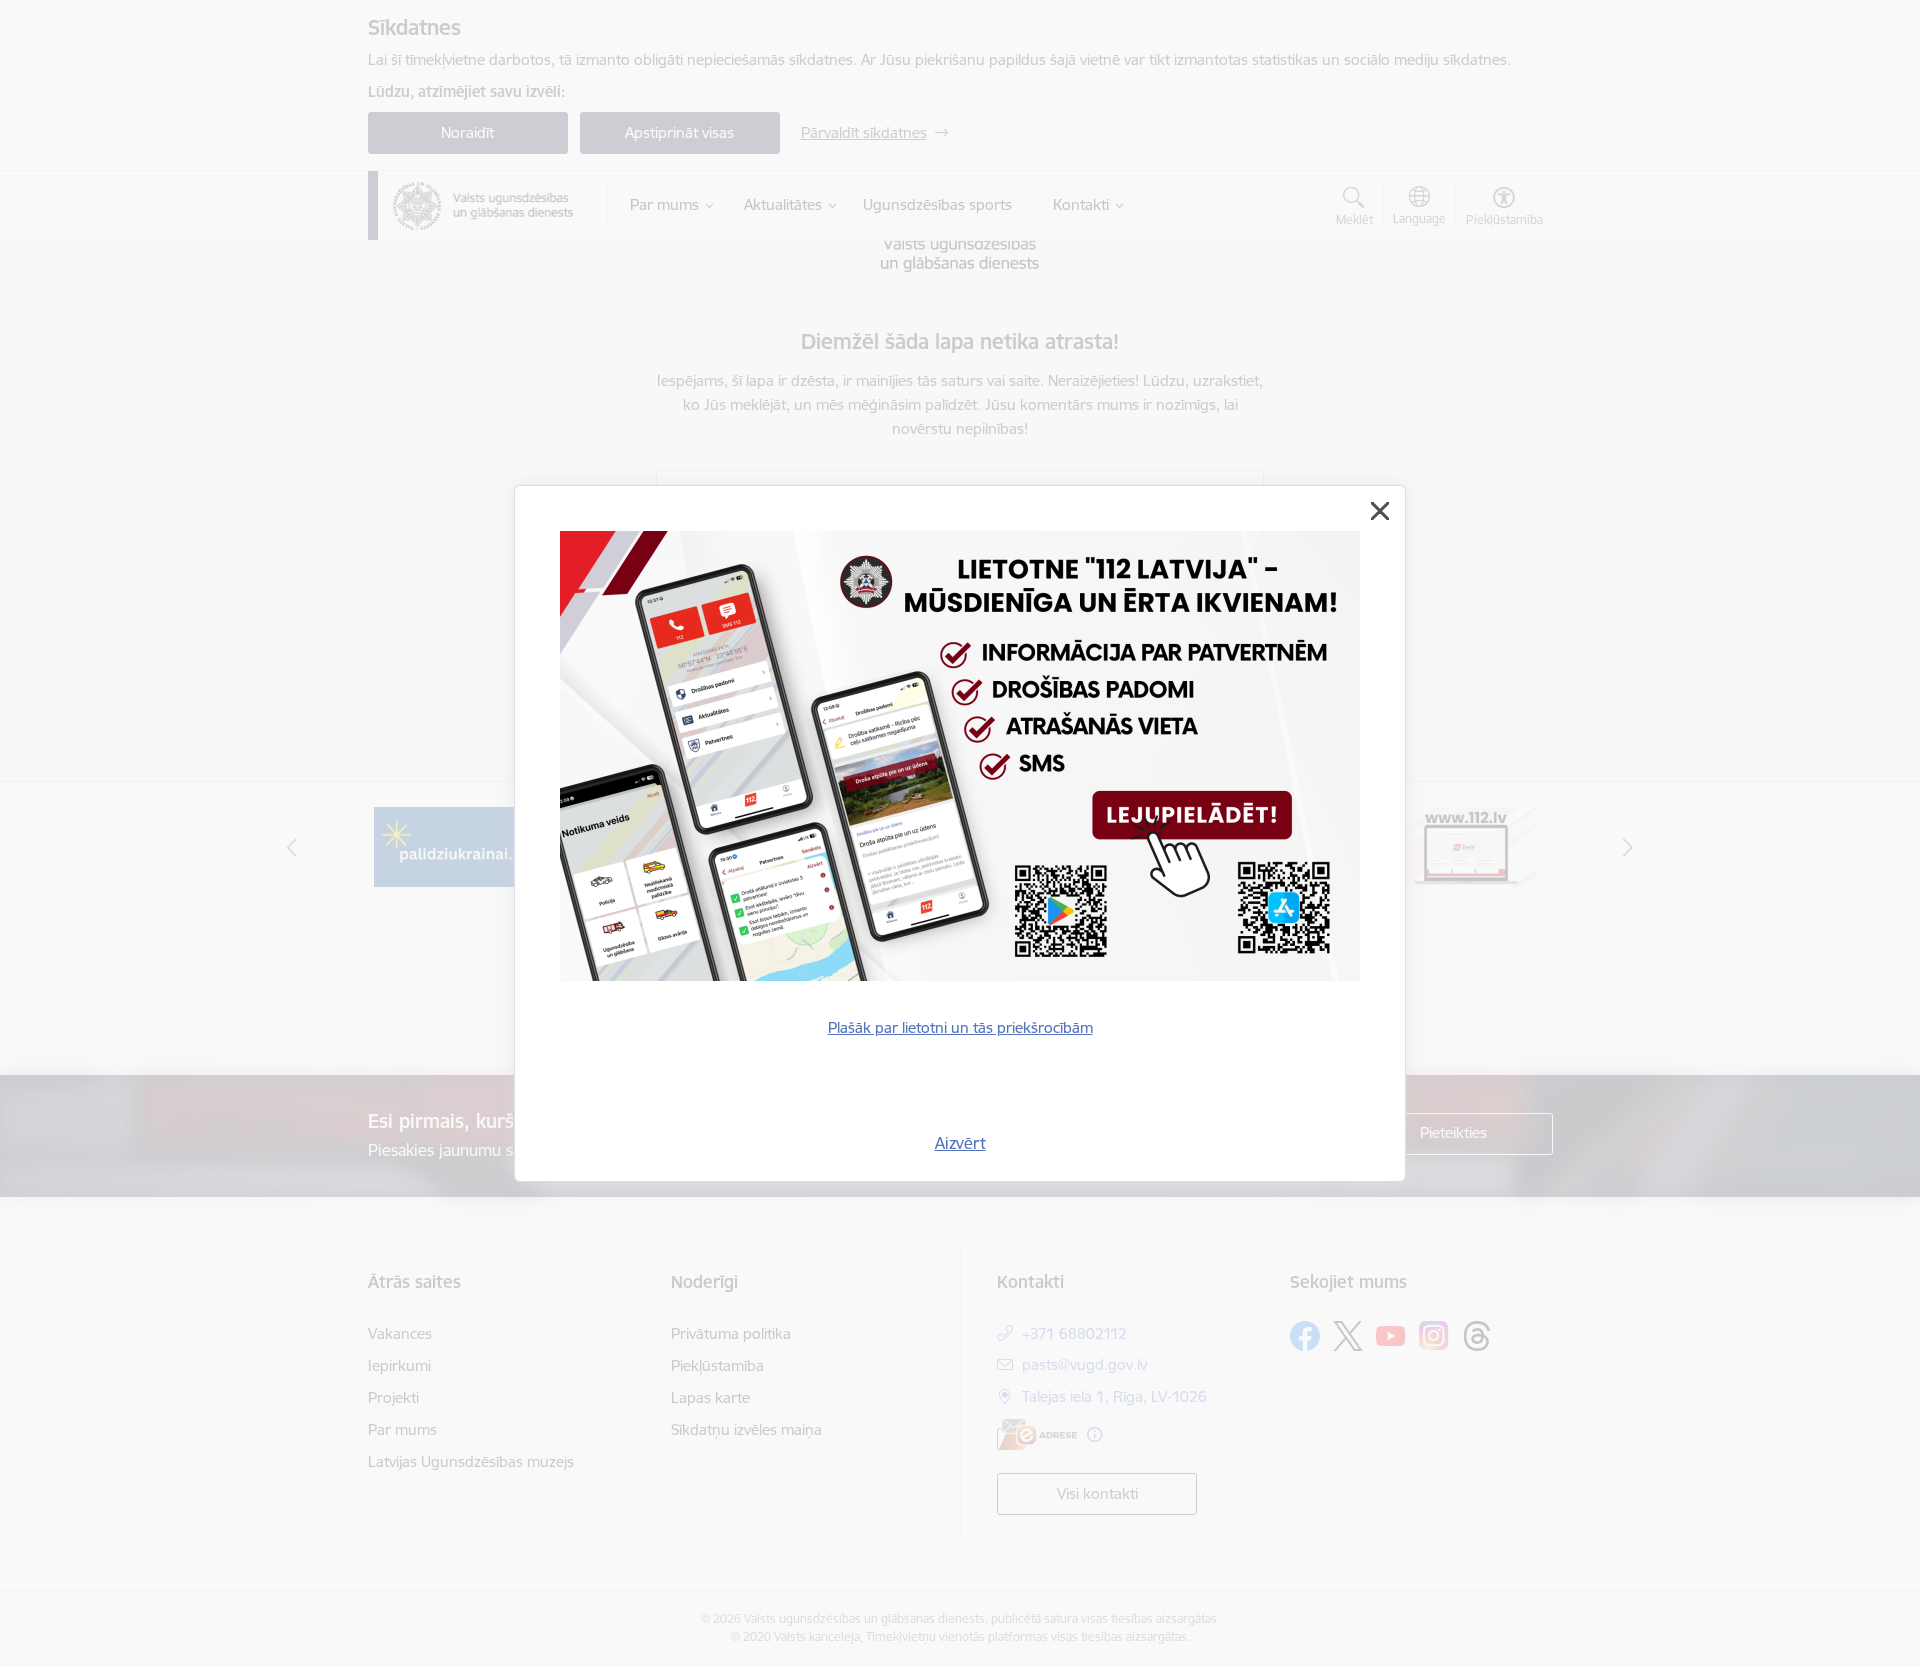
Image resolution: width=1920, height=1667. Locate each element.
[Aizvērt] (1380, 511)
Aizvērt (960, 1143)
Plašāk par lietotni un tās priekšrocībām (960, 1027)
